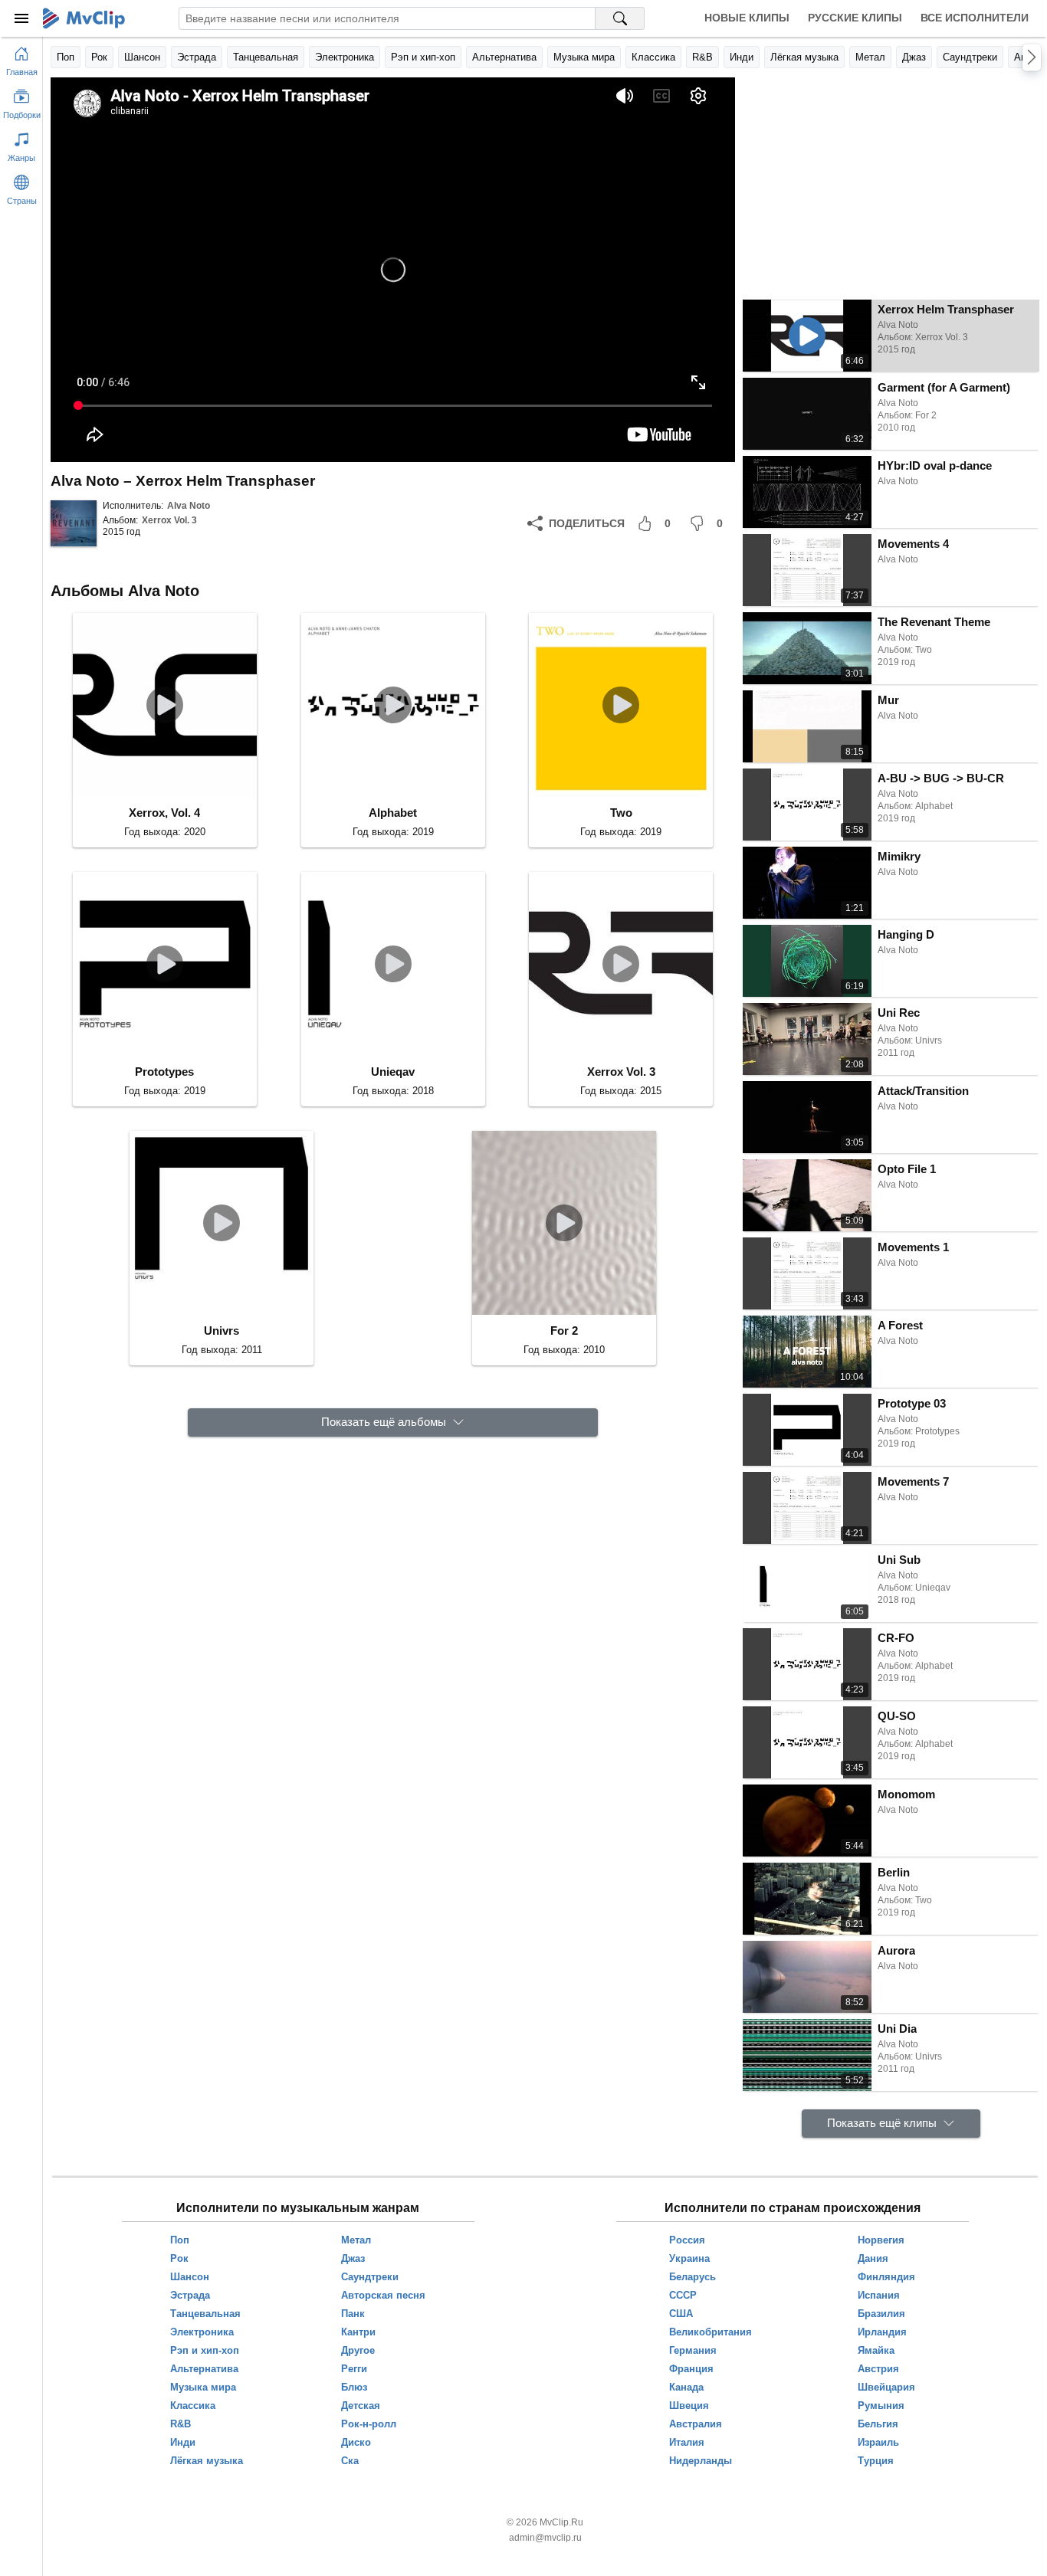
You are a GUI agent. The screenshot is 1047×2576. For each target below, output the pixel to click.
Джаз (914, 57)
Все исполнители (975, 18)
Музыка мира (584, 57)
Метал (870, 57)
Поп (66, 57)
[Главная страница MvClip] (84, 18)
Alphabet (393, 813)
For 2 (564, 1331)
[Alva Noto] (74, 523)
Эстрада (197, 57)
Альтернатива (504, 57)
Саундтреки (970, 57)
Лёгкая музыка (804, 57)
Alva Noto (189, 506)
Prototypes (164, 1072)
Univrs (222, 1331)
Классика (653, 57)
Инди (742, 57)
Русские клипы (855, 18)
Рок (99, 57)
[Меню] (21, 18)
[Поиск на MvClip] (620, 18)
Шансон (142, 57)
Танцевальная (266, 57)
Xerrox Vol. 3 (169, 520)
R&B (702, 57)
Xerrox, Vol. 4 (164, 813)
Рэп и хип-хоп (423, 57)
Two (621, 813)
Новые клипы (747, 18)
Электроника (345, 57)
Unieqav (393, 1072)
